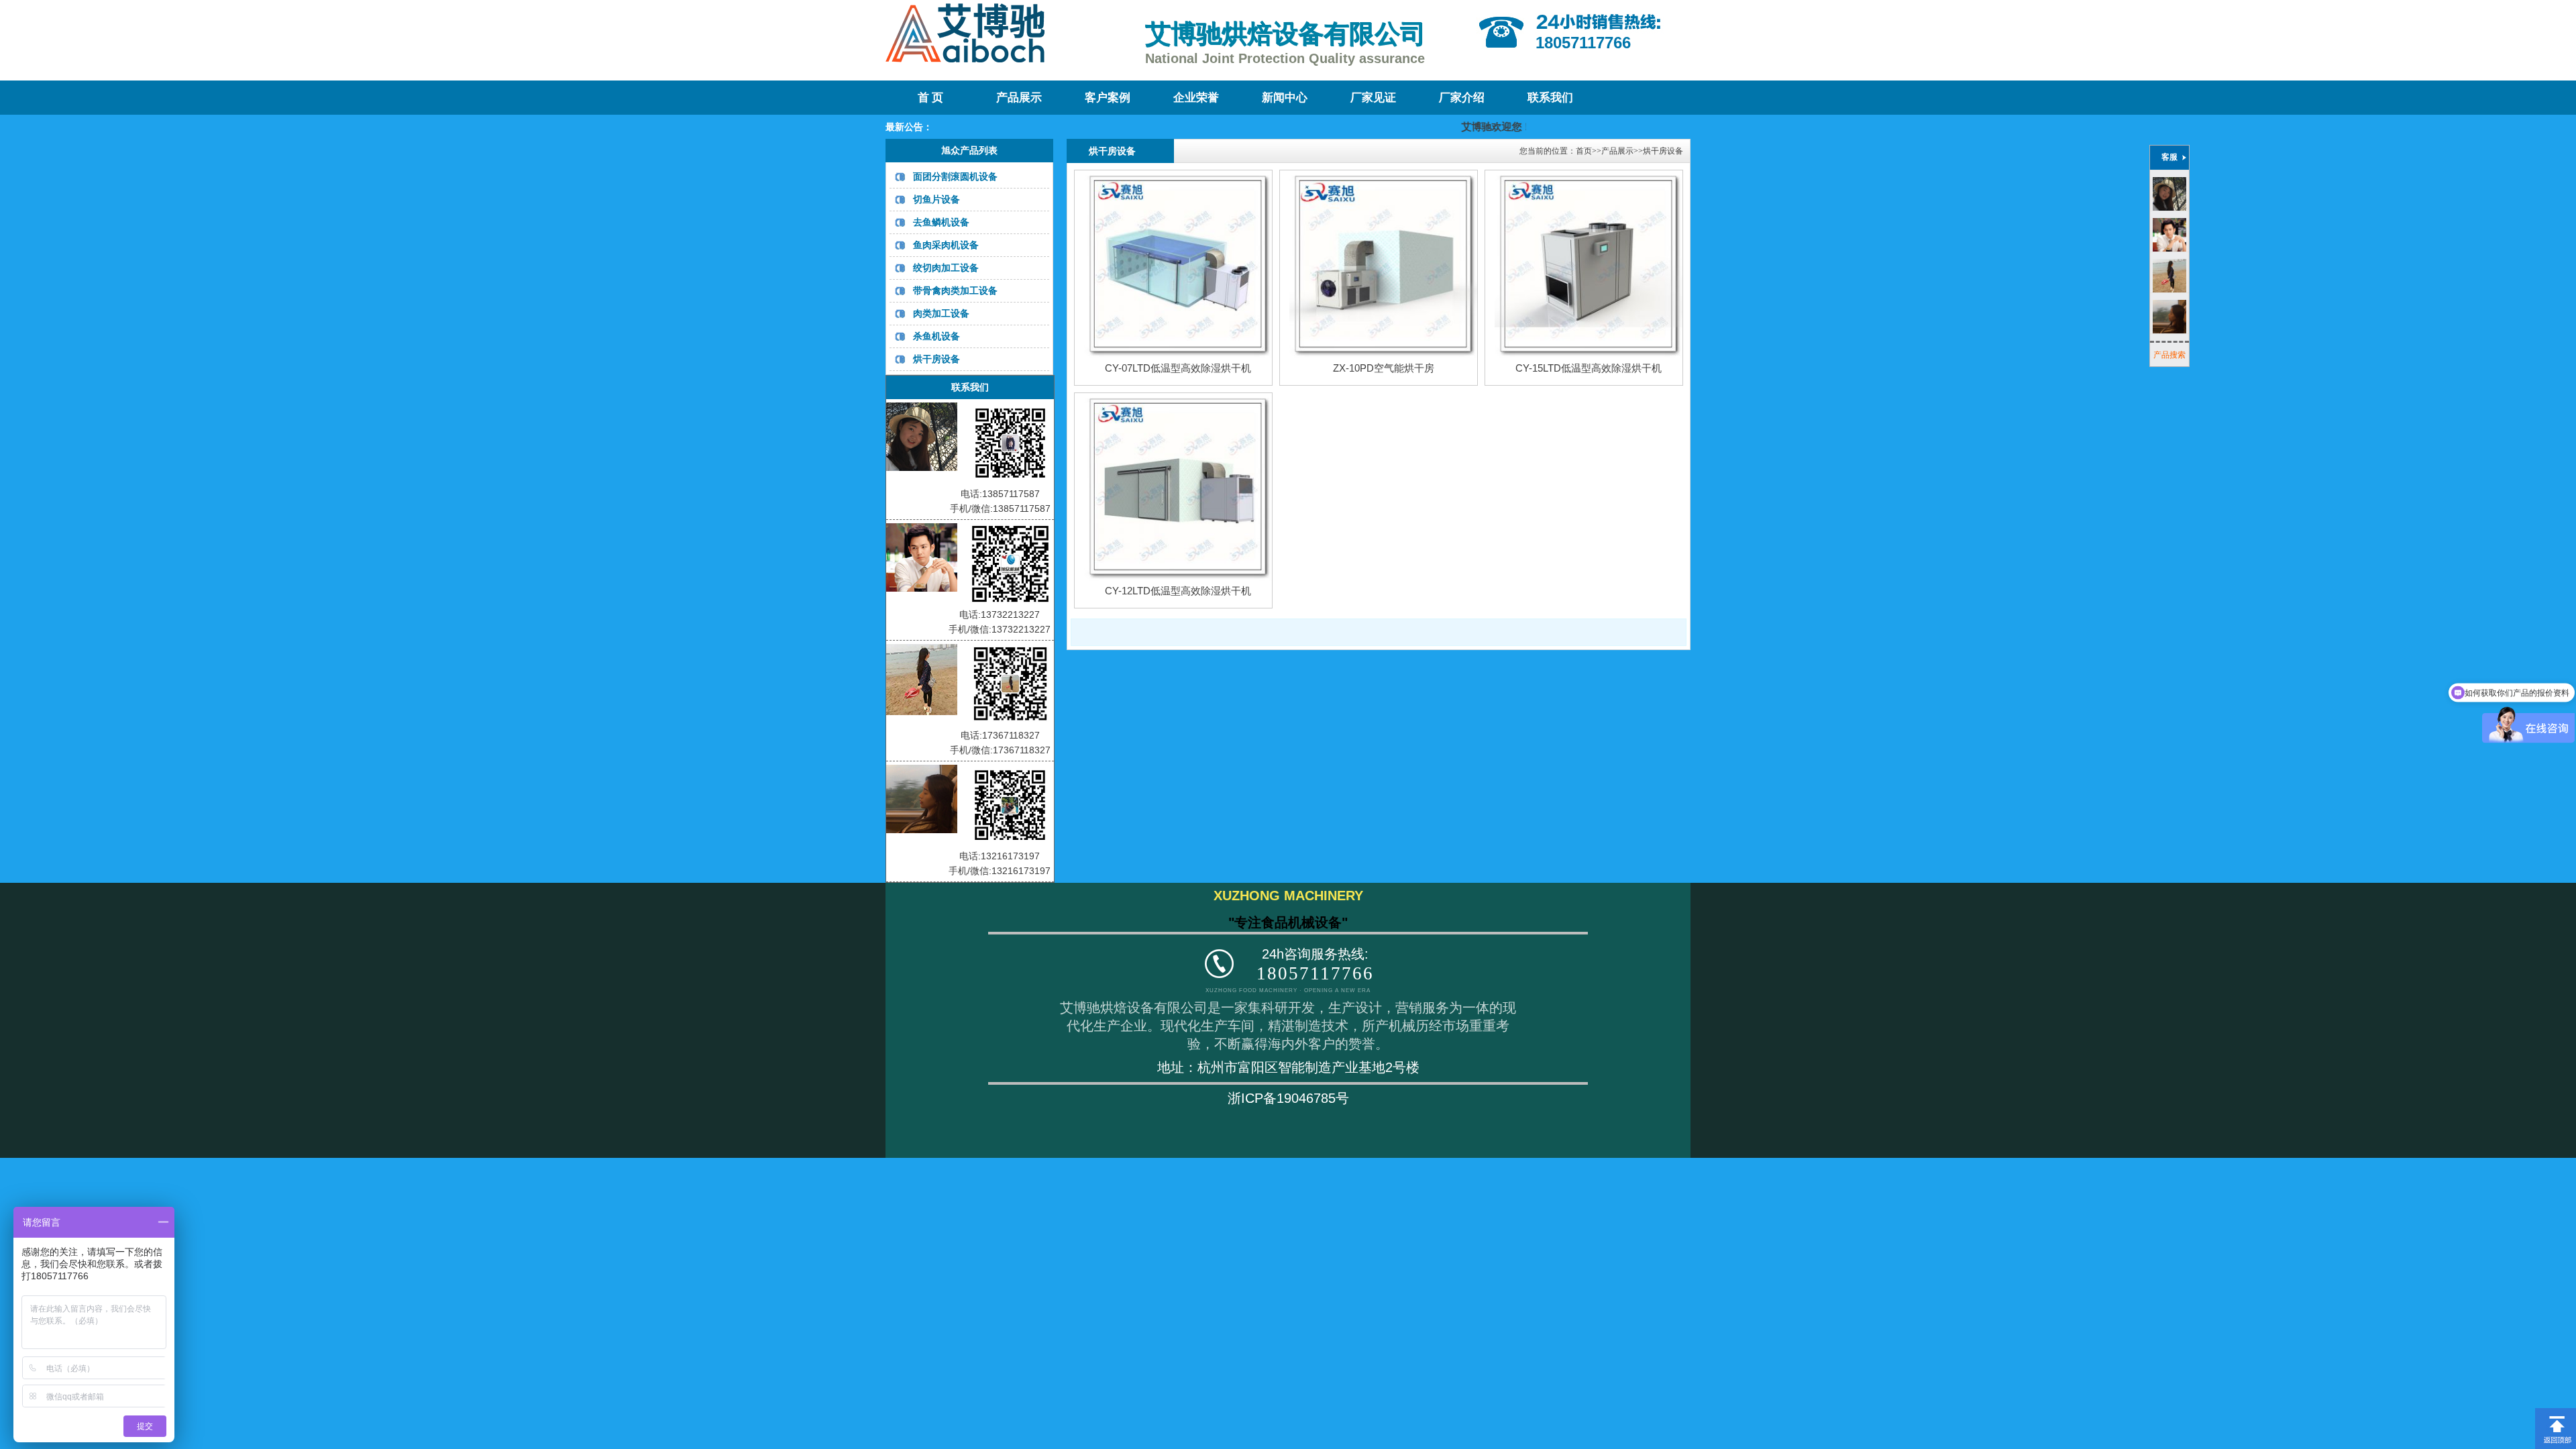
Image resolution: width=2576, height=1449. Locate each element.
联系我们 (1550, 98)
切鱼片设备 (936, 199)
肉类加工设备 (941, 313)
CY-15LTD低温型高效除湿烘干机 (1589, 368)
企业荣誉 (1196, 98)
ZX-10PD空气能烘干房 (1384, 368)
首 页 (930, 98)
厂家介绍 (1462, 98)
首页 (1584, 151)
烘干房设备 (936, 359)
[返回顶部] (2556, 1413)
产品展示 (1019, 98)
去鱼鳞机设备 (941, 222)
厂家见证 (1373, 98)
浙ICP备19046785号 (1288, 1098)
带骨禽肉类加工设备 (955, 290)
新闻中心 (1285, 98)
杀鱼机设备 (936, 336)
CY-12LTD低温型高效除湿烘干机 (1178, 591)
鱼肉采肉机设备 (946, 245)
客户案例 (1108, 98)
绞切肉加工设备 (946, 268)
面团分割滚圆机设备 (955, 176)
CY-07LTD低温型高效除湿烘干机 (1178, 368)
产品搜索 (2169, 355)
